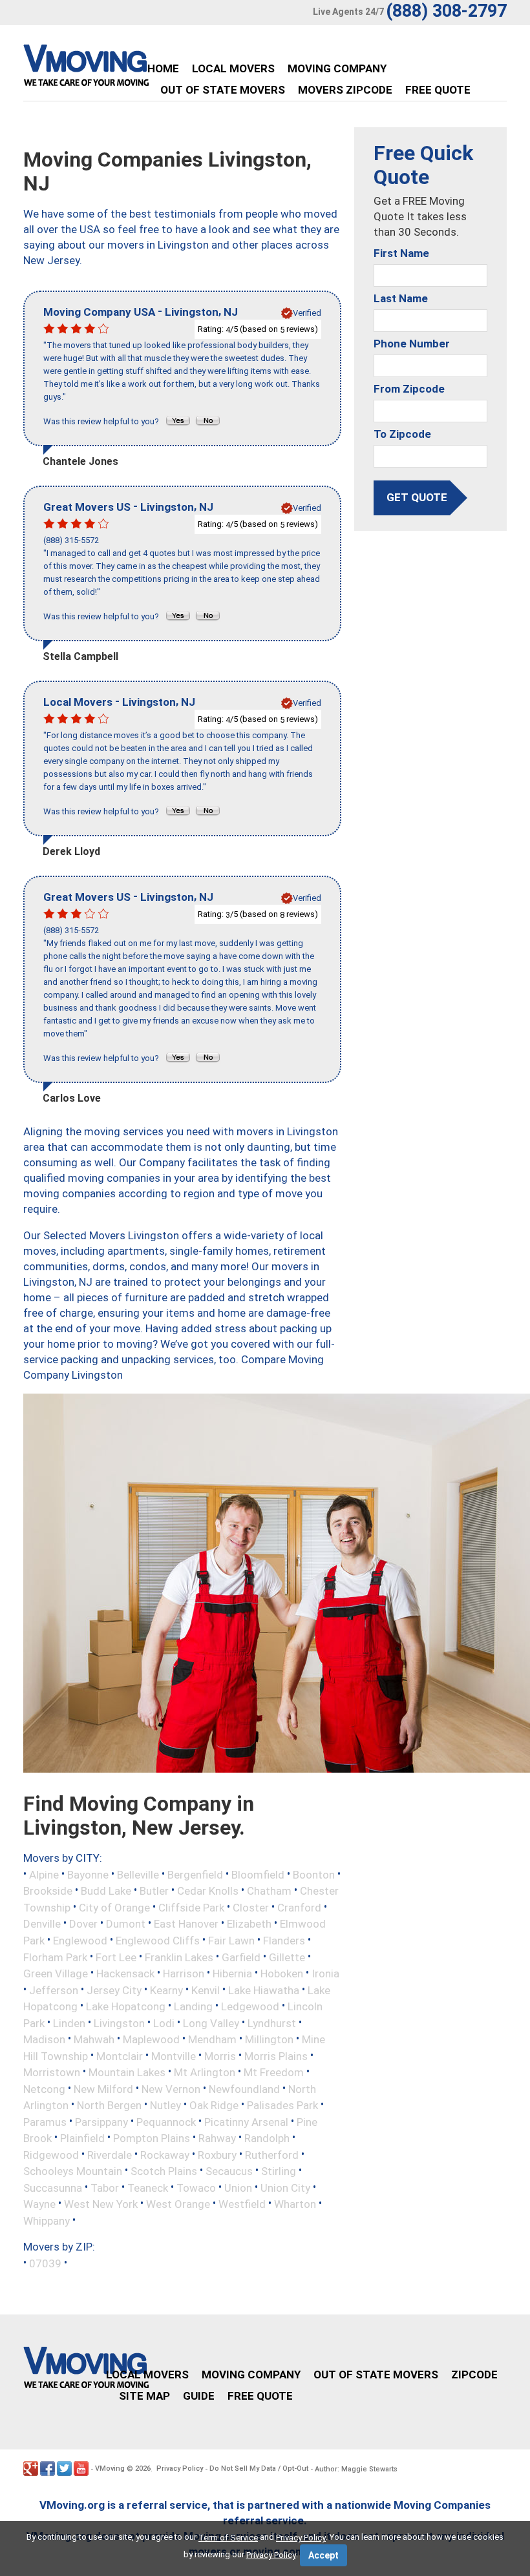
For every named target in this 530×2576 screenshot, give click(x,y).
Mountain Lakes (127, 2072)
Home (163, 68)
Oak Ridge (214, 2105)
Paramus (45, 2121)
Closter (251, 1907)
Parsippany (101, 2121)
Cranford (299, 1907)
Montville (174, 2056)
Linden (69, 2023)
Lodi (164, 2023)
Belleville (138, 1874)
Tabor (105, 2187)
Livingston (119, 2023)
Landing (193, 2006)
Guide (199, 2396)
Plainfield (82, 2138)
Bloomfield (258, 1874)
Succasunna (53, 2187)
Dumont (126, 1924)
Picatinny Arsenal (246, 2121)
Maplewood (151, 2039)
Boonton (314, 1874)
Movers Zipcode (345, 90)
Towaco (196, 2187)
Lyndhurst (272, 2023)
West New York (101, 2204)
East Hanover (186, 1924)
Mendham (212, 2039)
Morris (220, 2056)
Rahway (217, 2138)
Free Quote (438, 90)
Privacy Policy (180, 2468)
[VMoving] (113, 68)
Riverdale (110, 2154)
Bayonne (88, 1874)
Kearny (166, 1990)
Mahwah (94, 2039)
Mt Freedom (274, 2072)
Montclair (120, 2056)
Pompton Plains (152, 2138)
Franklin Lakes (179, 1957)
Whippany (47, 2220)
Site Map (144, 2396)
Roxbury (217, 2154)
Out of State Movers (223, 90)
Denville (42, 1924)
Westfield (242, 2204)
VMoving (110, 2468)
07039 (45, 2263)
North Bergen (109, 2105)
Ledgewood (250, 2006)
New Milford (103, 2088)
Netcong (44, 2088)
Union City (285, 2187)
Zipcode (474, 2375)
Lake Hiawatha (264, 1990)
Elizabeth (249, 1924)
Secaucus (229, 2171)
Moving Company (337, 68)
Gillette (287, 1957)
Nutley (165, 2105)
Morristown (52, 2072)
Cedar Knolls (208, 1891)
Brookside (48, 1891)
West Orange (178, 2204)
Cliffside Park (191, 1907)
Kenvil (206, 1990)
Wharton (295, 2204)
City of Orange (114, 1907)
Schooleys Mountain (73, 2171)
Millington (269, 2039)
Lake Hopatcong (126, 2006)
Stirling (279, 2171)
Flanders (284, 1941)
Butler (154, 1891)
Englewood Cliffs (158, 1941)
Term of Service (228, 2538)
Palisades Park (282, 2105)
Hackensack (125, 1973)
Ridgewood (51, 2154)
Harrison (184, 1973)
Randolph (267, 2138)
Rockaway (165, 2154)
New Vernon (171, 2088)
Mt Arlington (205, 2072)
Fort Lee (116, 1957)
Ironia (325, 1973)
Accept (323, 2555)
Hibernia (232, 1973)
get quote (417, 497)
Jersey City (114, 1990)
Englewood (80, 1941)
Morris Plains (276, 2056)
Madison (44, 2039)
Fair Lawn (231, 1941)
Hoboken (282, 1973)
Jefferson (54, 1990)
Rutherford (272, 2154)
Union (238, 2187)
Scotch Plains (164, 2171)
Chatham (269, 1891)
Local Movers (233, 68)
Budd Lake (106, 1891)
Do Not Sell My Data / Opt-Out (259, 2468)
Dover (83, 1924)
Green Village (56, 1973)
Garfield (241, 1957)
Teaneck (148, 2187)
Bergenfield (195, 1874)
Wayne (39, 2204)
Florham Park (55, 1957)
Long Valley (211, 2023)
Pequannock (166, 2121)
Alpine (44, 1874)
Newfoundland (244, 2088)
